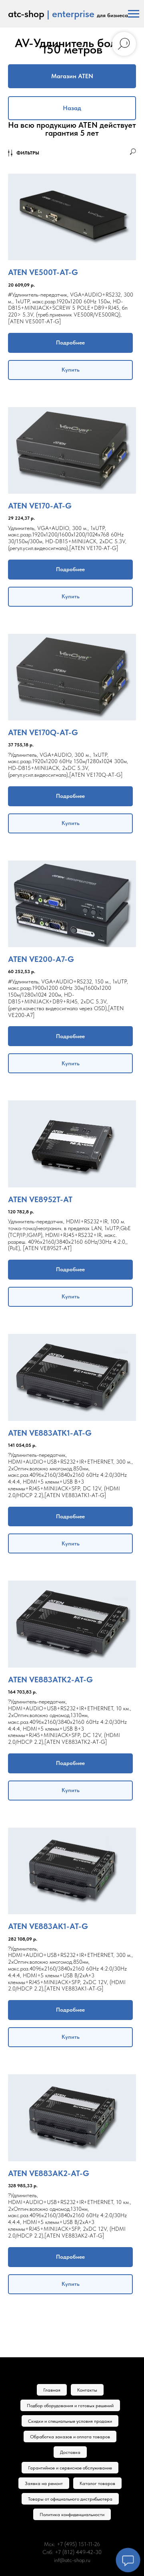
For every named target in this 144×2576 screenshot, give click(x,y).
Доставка (70, 2452)
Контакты (87, 2390)
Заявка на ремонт (44, 2483)
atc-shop (26, 14)
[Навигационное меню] (134, 14)
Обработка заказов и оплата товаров (70, 2437)
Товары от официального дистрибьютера (70, 2499)
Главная (52, 2390)
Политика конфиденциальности (72, 2515)
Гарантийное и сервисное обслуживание (70, 2468)
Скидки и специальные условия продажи (70, 2421)
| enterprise (71, 14)
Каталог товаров (97, 2483)
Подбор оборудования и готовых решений (70, 2406)
